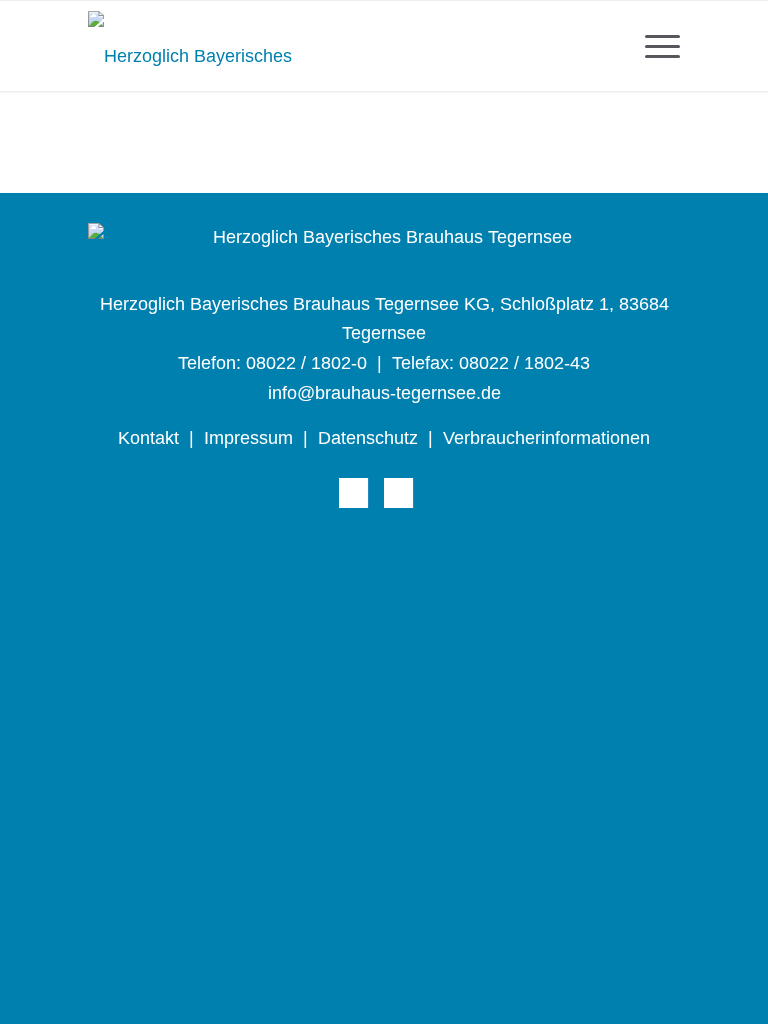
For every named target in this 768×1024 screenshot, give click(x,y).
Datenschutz (368, 438)
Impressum (248, 438)
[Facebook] (353, 493)
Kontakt (148, 438)
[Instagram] (398, 493)
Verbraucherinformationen (546, 438)
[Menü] (652, 46)
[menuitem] (652, 46)
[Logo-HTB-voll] (193, 46)
